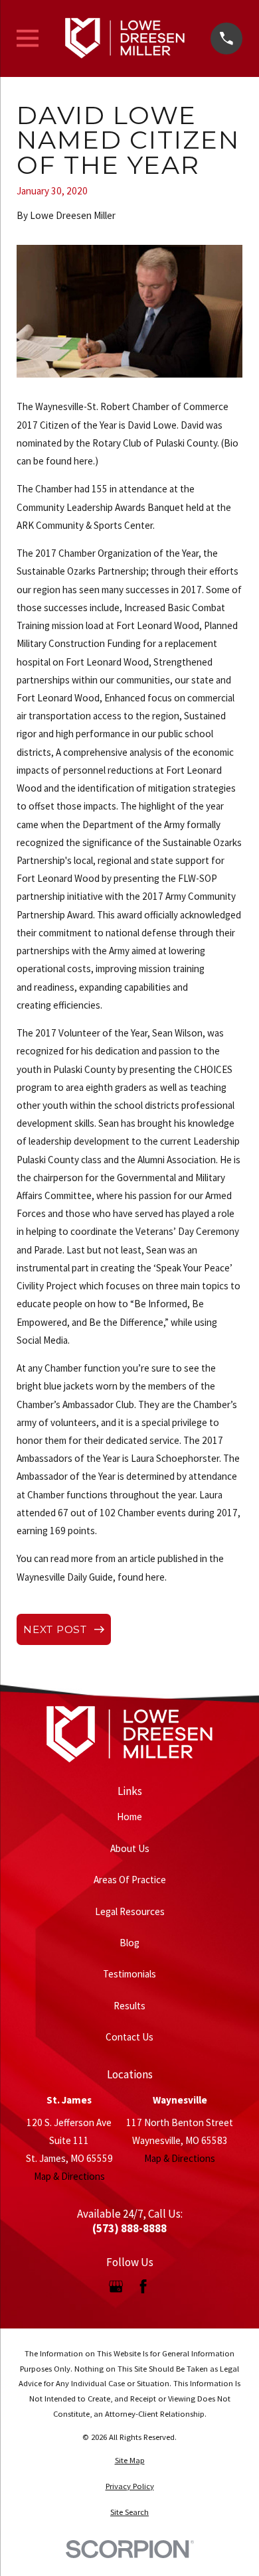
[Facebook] (143, 2286)
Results (129, 2006)
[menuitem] (129, 2461)
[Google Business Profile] (116, 2286)
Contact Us (129, 2037)
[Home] (125, 38)
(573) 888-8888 (129, 2229)
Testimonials (129, 1974)
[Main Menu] (28, 38)
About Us (130, 1848)
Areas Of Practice (130, 1880)
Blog (129, 1943)
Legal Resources (130, 1911)
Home (129, 1817)
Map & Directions (69, 2176)
